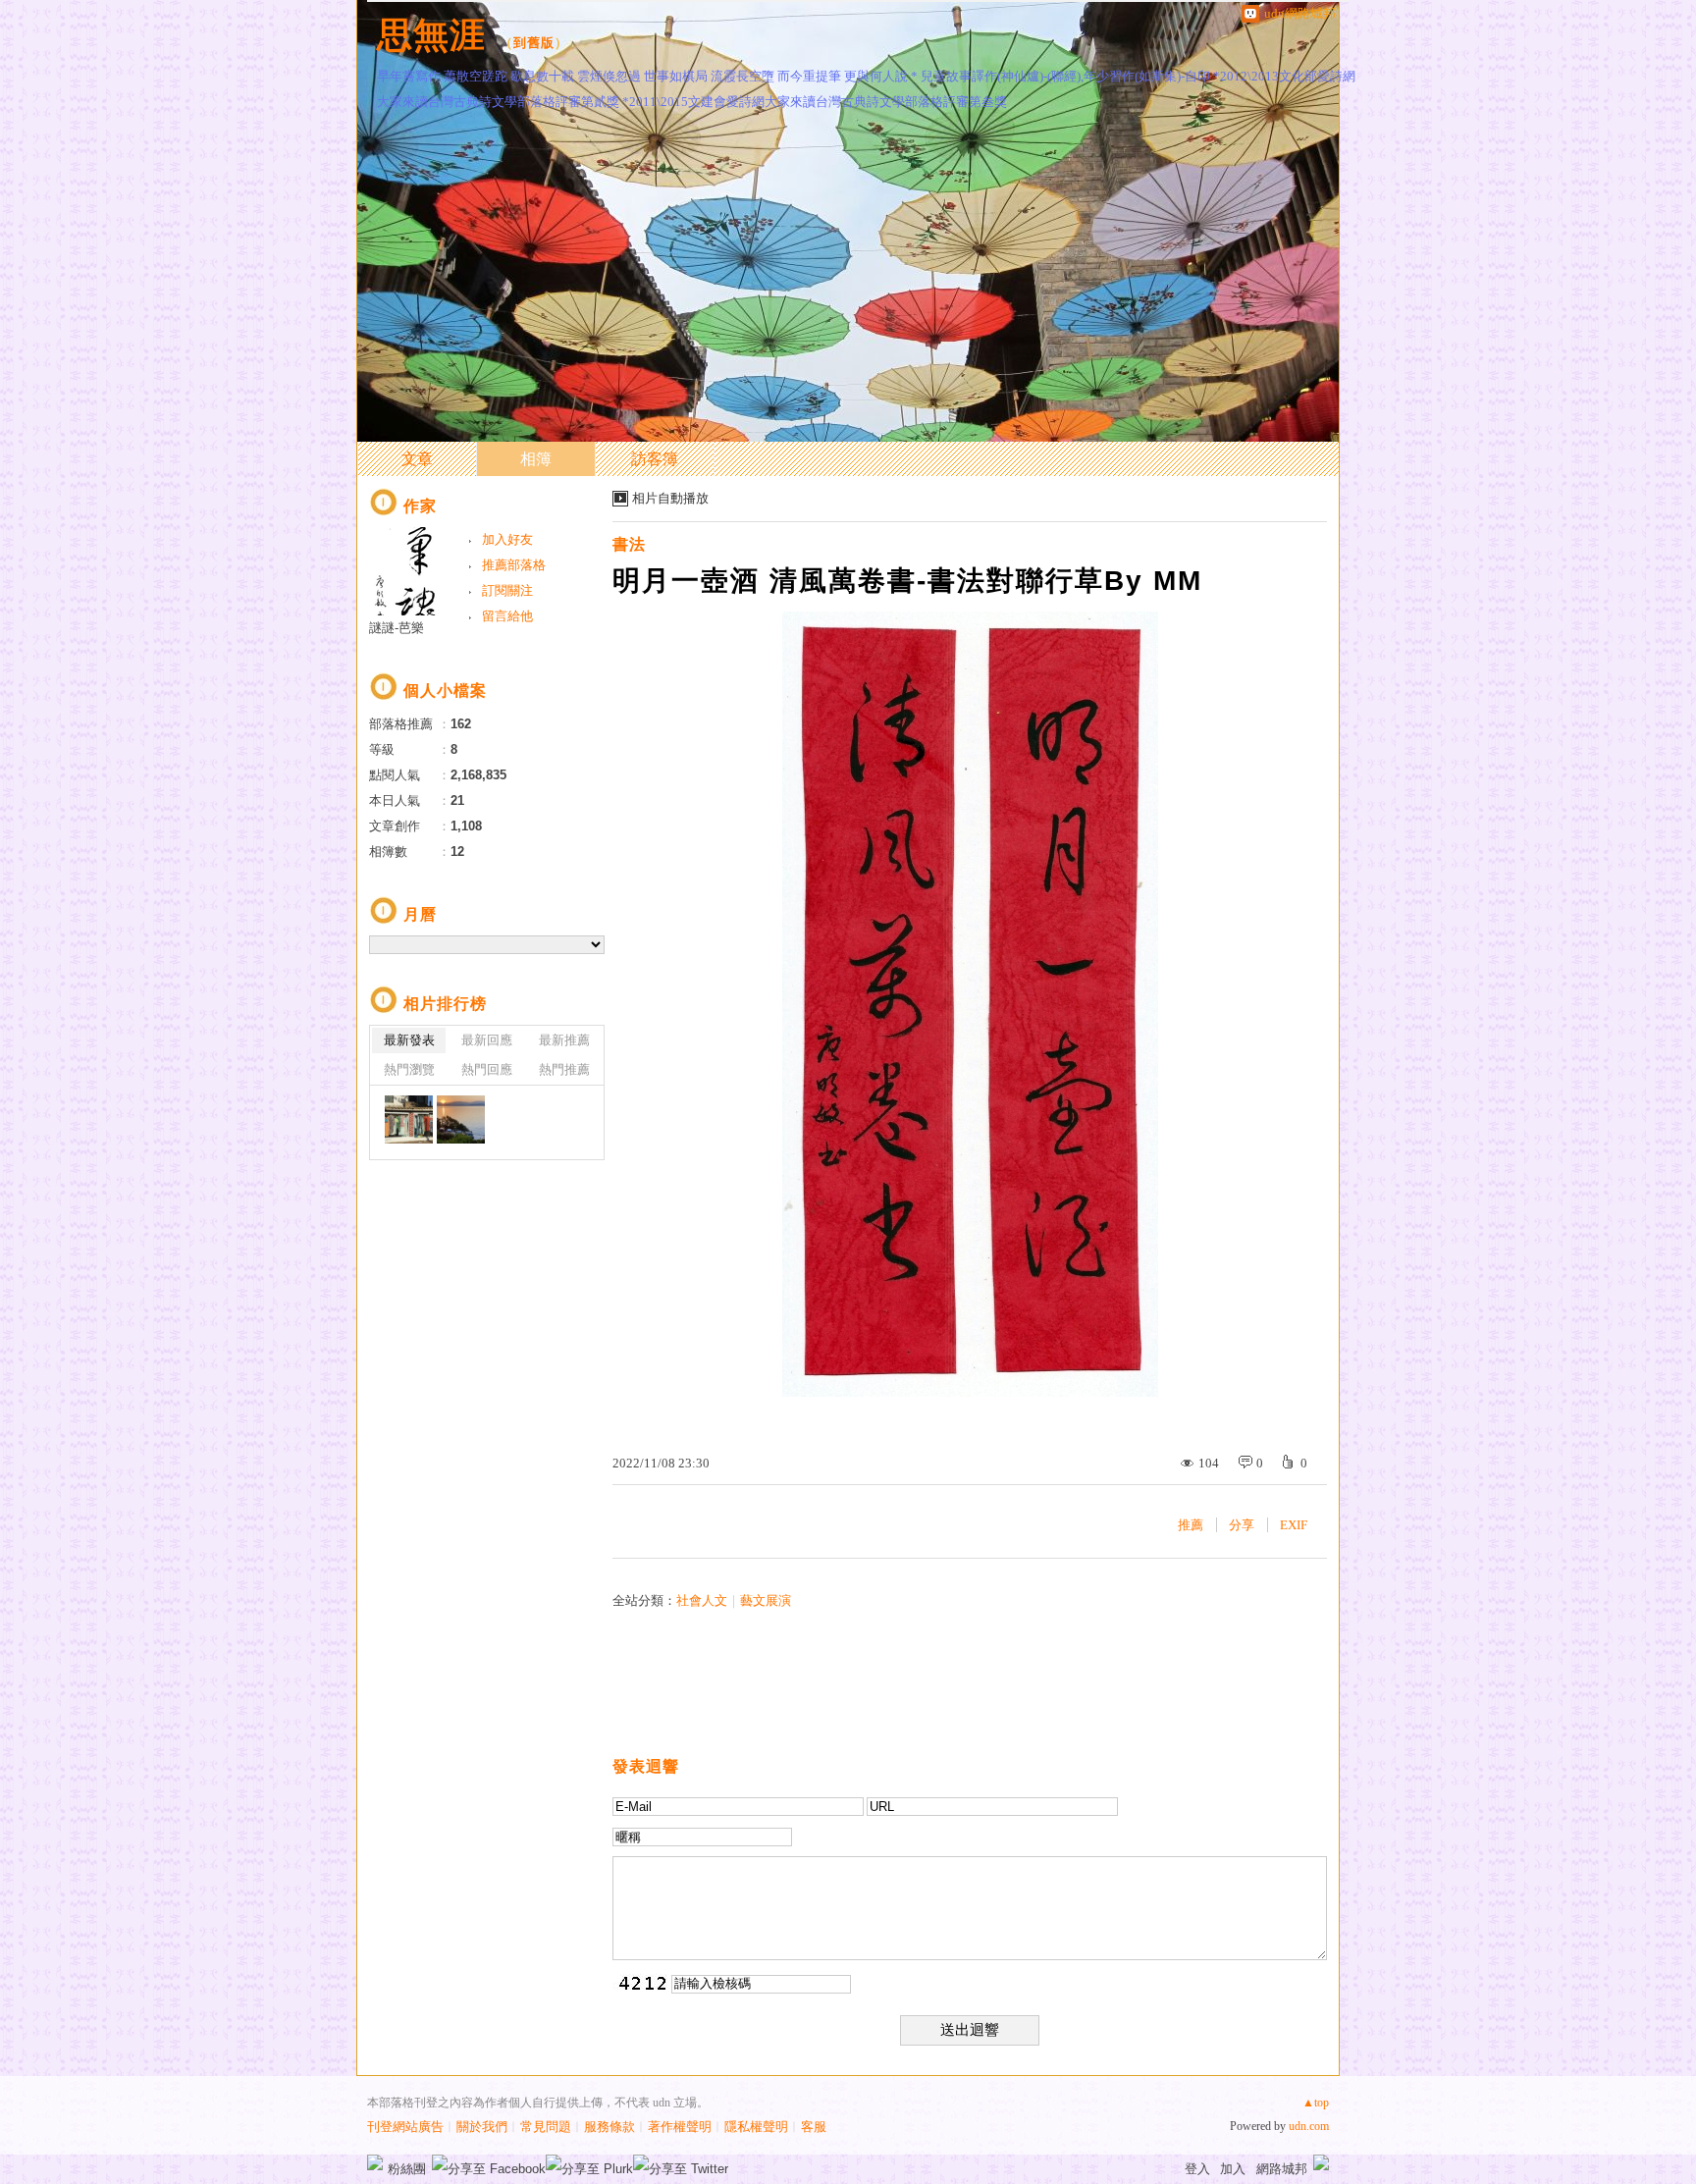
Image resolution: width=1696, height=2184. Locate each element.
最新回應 (487, 1040)
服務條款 (609, 2127)
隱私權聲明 (756, 2127)
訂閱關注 (507, 590)
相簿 (536, 459)
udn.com (1309, 2126)
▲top (1316, 2103)
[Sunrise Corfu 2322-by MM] (461, 1119)
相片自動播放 (670, 498)
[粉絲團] (375, 2162)
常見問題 (546, 2127)
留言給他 (507, 616)
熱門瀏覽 (409, 1069)
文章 (417, 459)
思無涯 (431, 35)
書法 (629, 544)
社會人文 (702, 1600)
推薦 (1191, 1525)
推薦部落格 (514, 565)
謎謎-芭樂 (397, 628)
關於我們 (482, 2127)
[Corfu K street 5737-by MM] (409, 1119)
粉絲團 (407, 2169)
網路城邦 (1282, 2169)
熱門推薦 (564, 1069)
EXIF (1294, 1525)
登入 (1197, 2169)
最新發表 (409, 1040)
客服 (814, 2127)
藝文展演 (766, 1600)
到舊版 (534, 43)
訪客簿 (655, 459)
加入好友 (507, 539)
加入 (1233, 2169)
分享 (1242, 1525)
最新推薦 (564, 1040)
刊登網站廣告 (405, 2127)
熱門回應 (487, 1069)
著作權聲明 (680, 2127)
